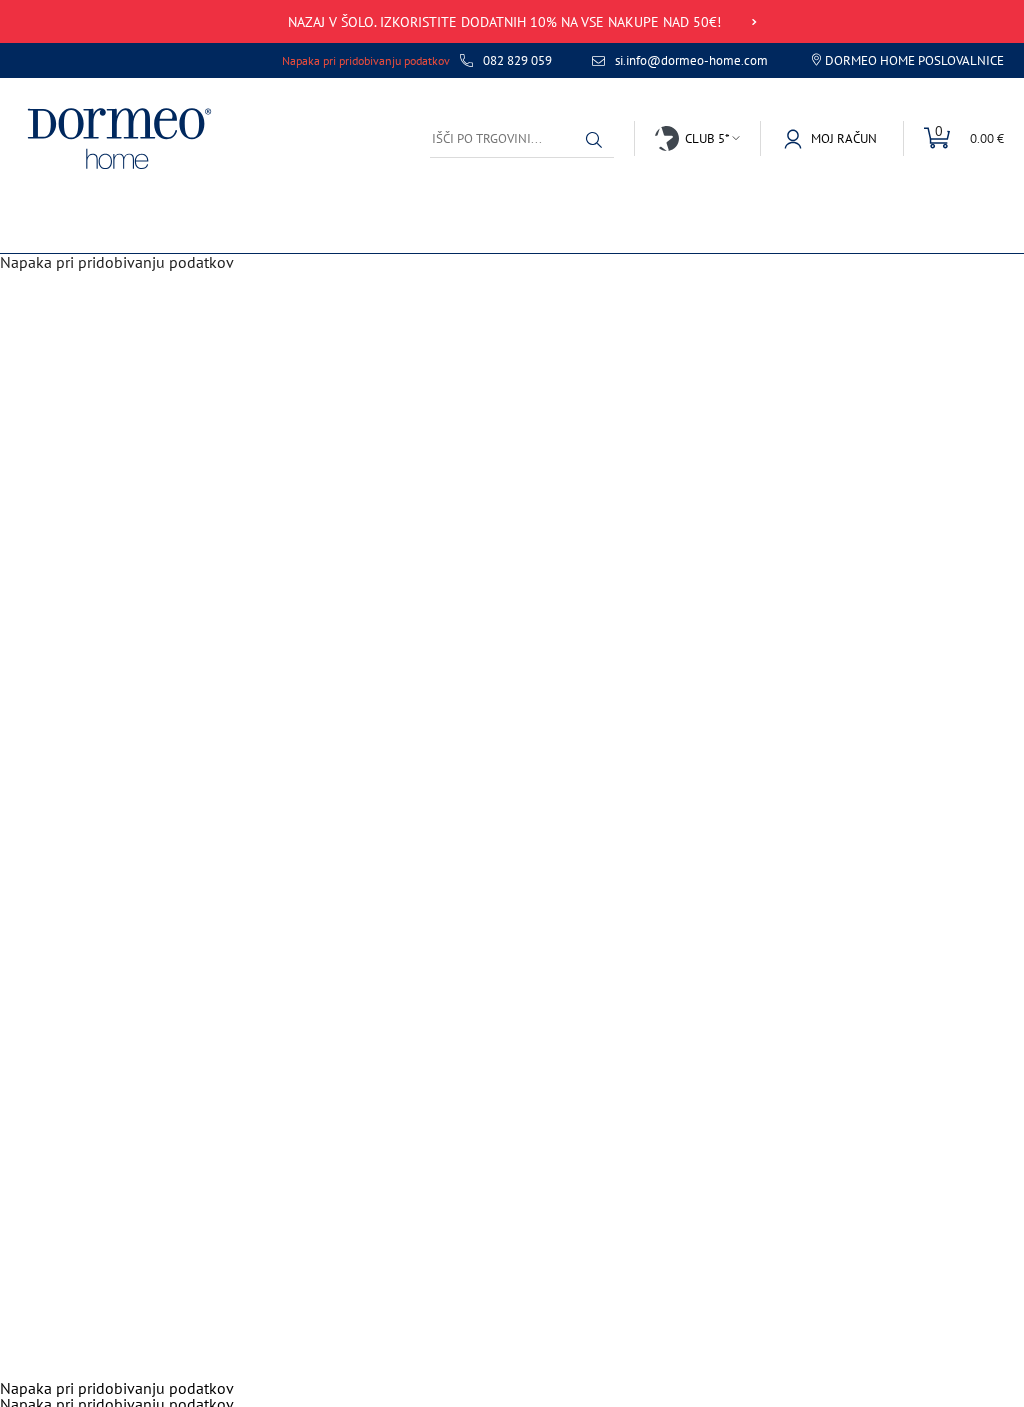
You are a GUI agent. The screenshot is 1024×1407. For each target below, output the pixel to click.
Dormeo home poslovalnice (914, 60)
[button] (594, 140)
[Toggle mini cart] (953, 138)
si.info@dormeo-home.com (691, 61)
